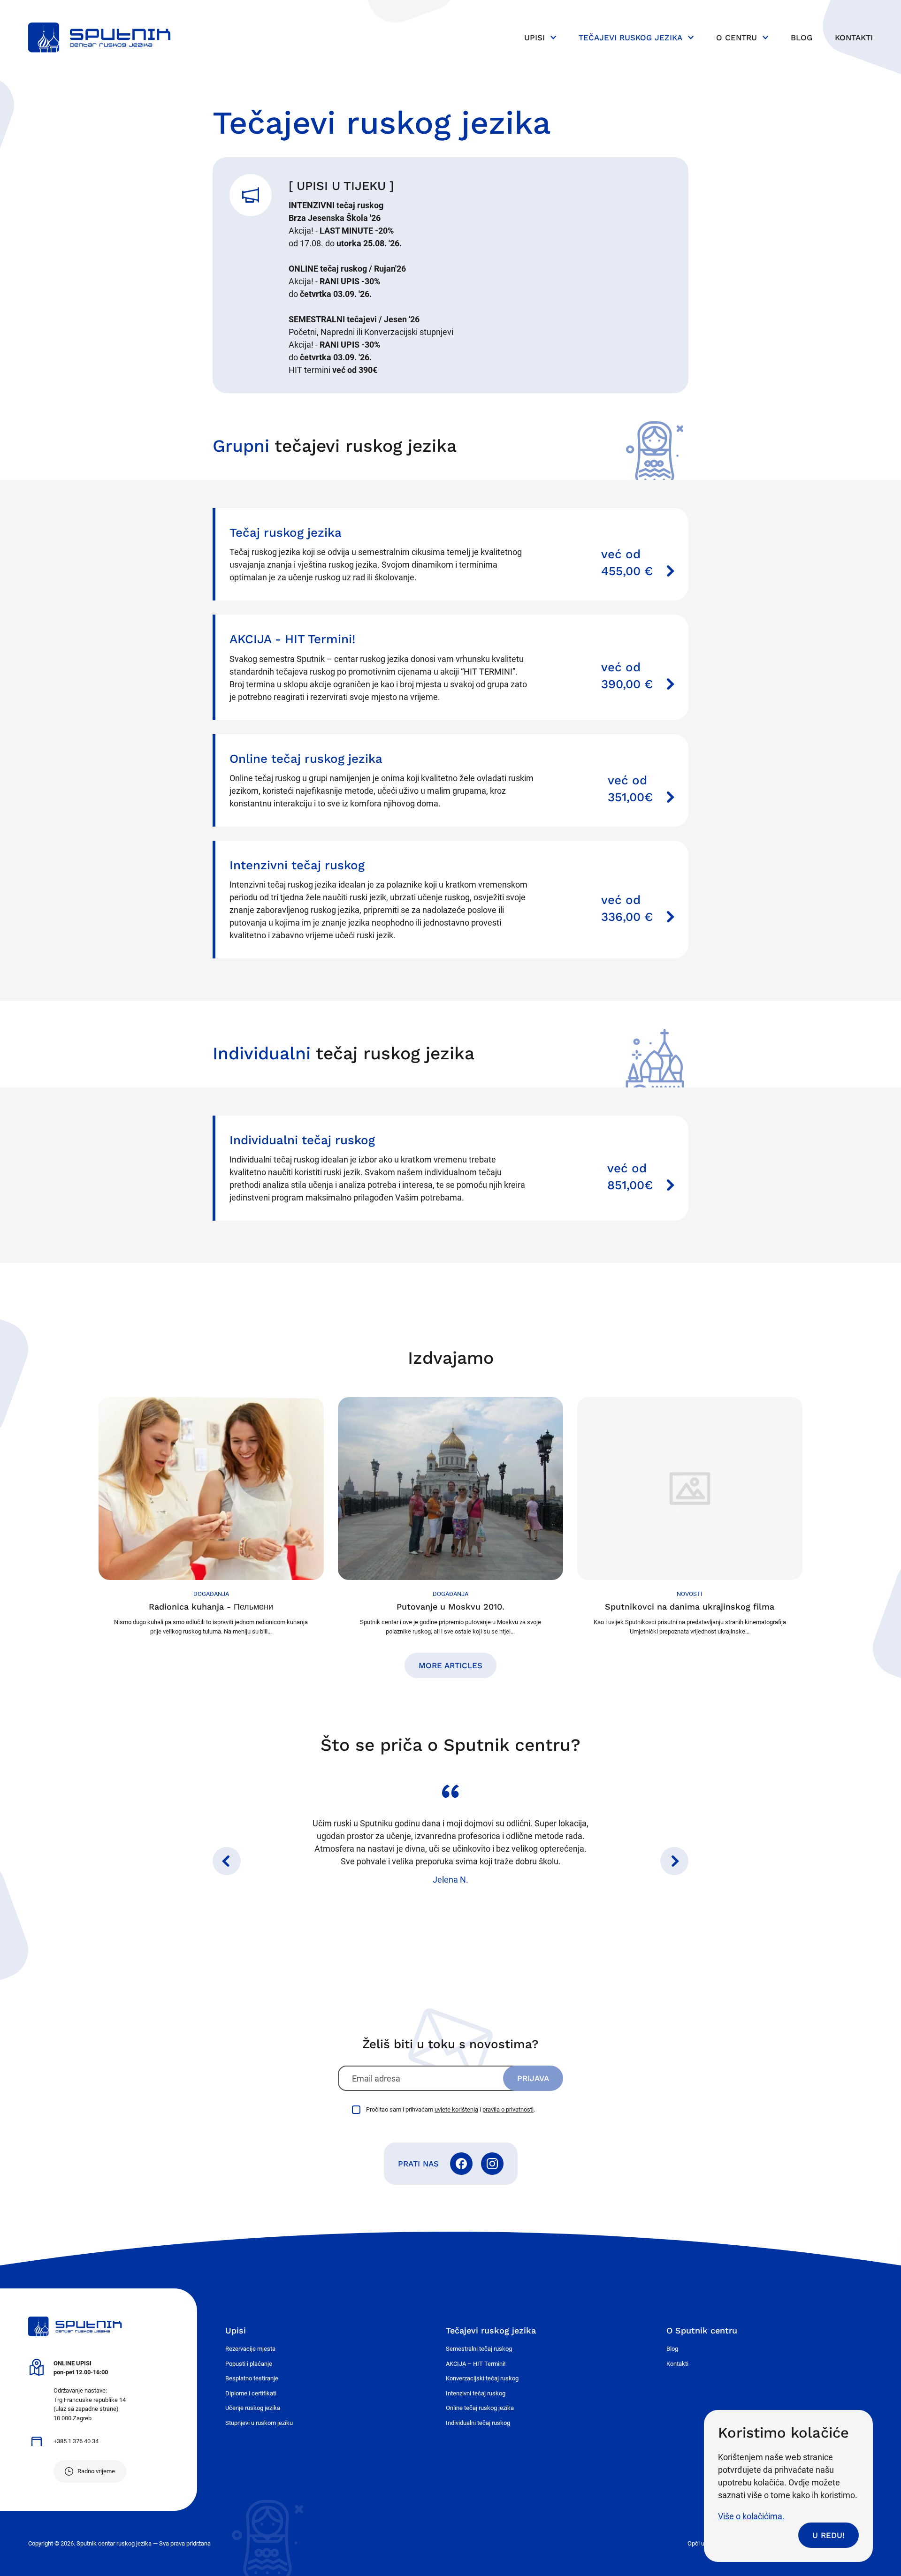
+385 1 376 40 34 (76, 2441)
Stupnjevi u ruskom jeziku (259, 2423)
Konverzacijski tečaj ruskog (482, 2378)
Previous (227, 1861)
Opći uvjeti (701, 2543)
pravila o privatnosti (508, 2109)
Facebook (461, 2164)
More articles (450, 1665)
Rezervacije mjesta (250, 2349)
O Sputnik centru (702, 2330)
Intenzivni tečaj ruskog (476, 2393)
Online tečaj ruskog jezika (480, 2408)
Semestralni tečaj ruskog (479, 2349)
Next (674, 1861)
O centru (737, 38)
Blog (802, 38)
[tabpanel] (450, 1835)
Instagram (492, 2164)
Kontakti (854, 38)
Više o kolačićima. (751, 2516)
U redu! (828, 2535)
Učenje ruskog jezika (253, 2408)
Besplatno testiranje (252, 2378)
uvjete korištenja (456, 2109)
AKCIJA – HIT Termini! (476, 2364)
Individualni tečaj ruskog (478, 2423)
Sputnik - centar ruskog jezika (99, 38)
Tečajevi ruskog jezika (630, 38)
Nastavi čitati (211, 1516)
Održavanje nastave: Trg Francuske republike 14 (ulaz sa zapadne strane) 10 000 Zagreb (90, 2391)
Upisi (534, 38)
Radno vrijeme (96, 2471)
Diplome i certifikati (251, 2393)
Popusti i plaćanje (249, 2364)
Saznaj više (452, 554)
